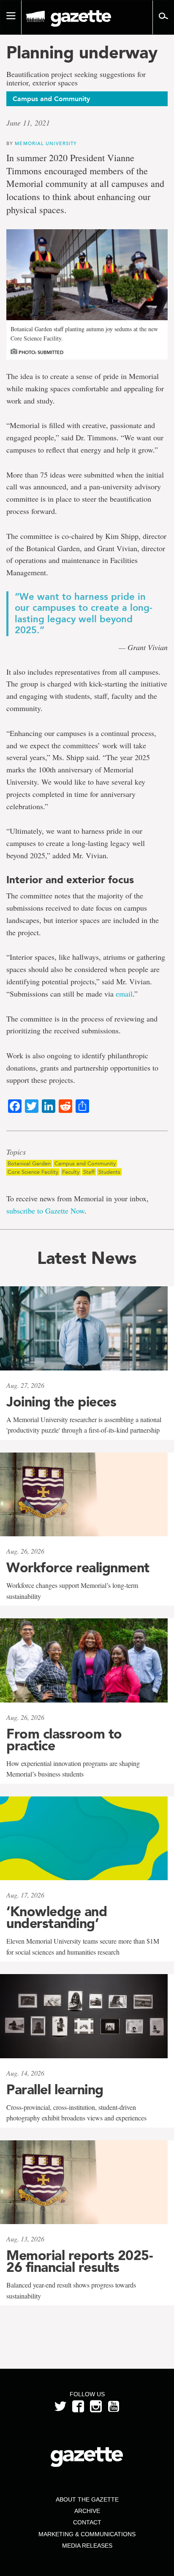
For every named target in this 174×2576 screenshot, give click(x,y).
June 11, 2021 (28, 123)
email (124, 994)
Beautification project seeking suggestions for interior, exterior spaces (76, 79)
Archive (87, 2511)
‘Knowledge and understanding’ (57, 1917)
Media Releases (87, 2546)
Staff (89, 1172)
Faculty (71, 1172)
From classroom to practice (64, 1740)
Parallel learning (55, 2090)
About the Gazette (87, 2499)
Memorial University (46, 143)
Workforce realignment (78, 1568)
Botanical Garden (29, 1163)
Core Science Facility (33, 1172)
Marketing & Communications (87, 2534)
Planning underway (82, 52)
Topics (16, 1152)
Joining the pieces (61, 1402)
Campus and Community (85, 1163)
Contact (87, 2522)
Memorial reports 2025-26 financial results (79, 2261)
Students (109, 1172)
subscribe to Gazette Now (45, 1211)
